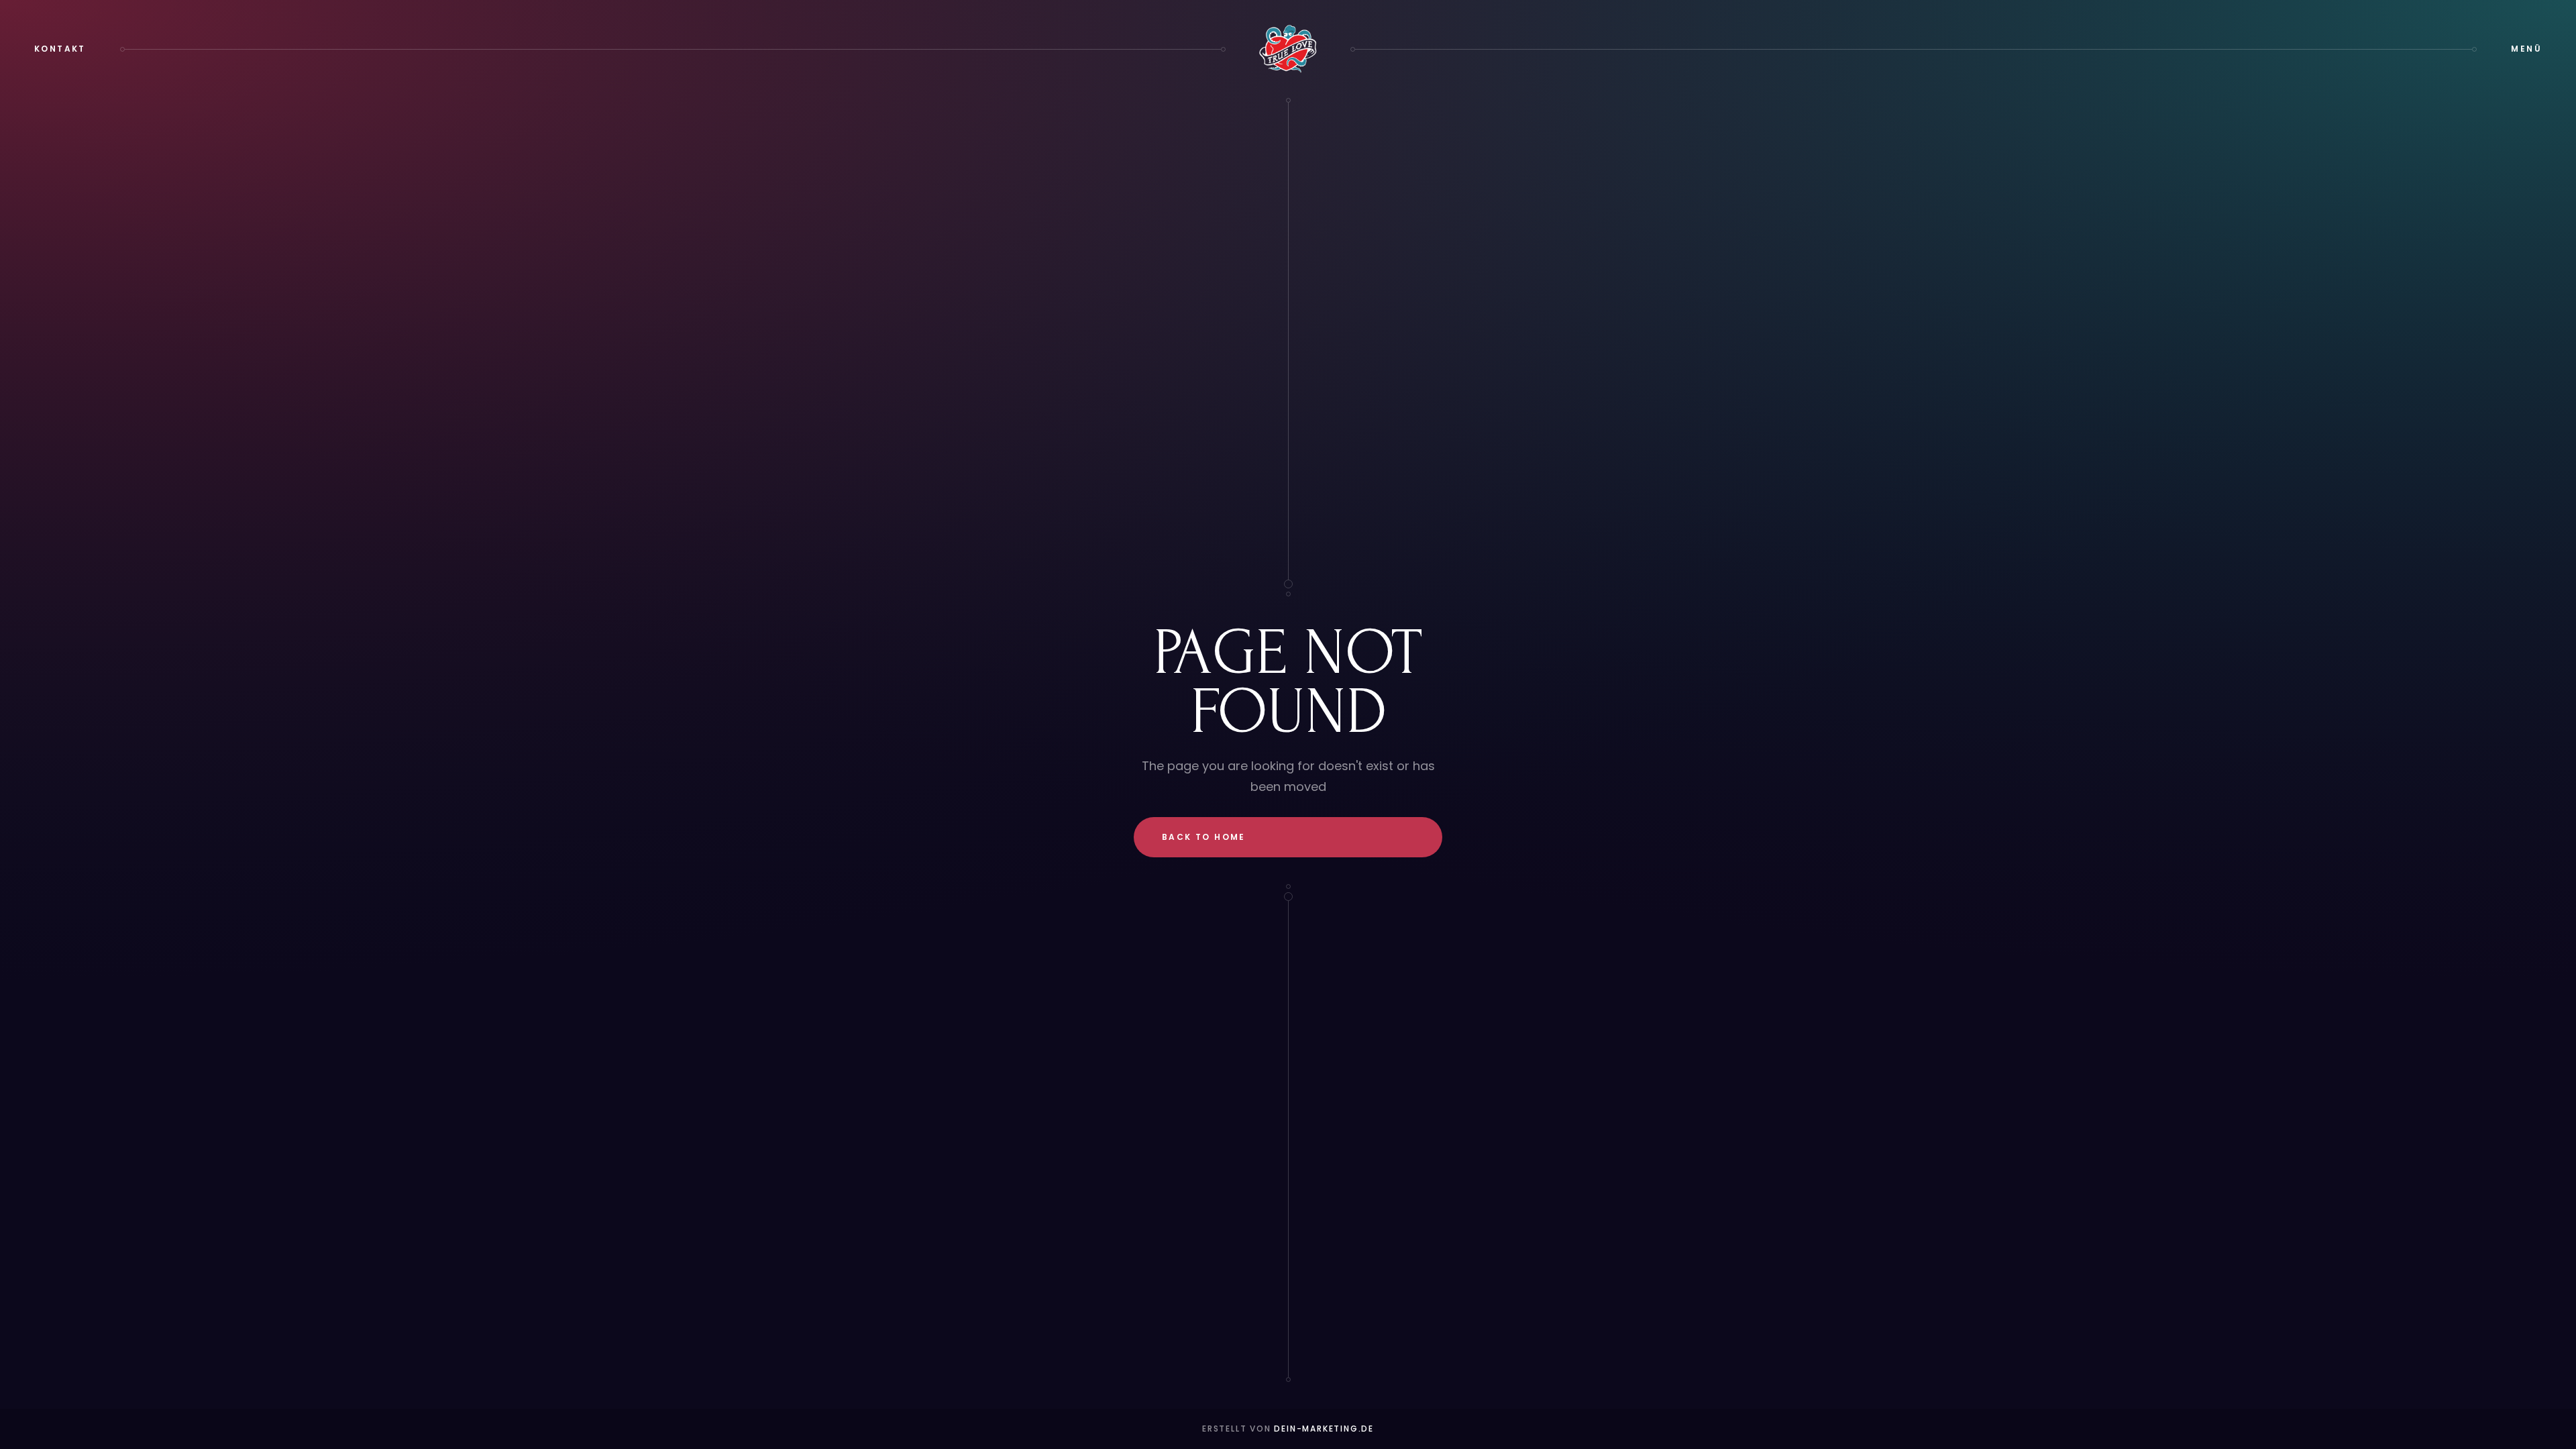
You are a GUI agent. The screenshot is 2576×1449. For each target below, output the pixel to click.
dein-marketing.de (1324, 1429)
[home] (1288, 49)
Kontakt (60, 49)
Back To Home (1204, 837)
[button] (2526, 49)
